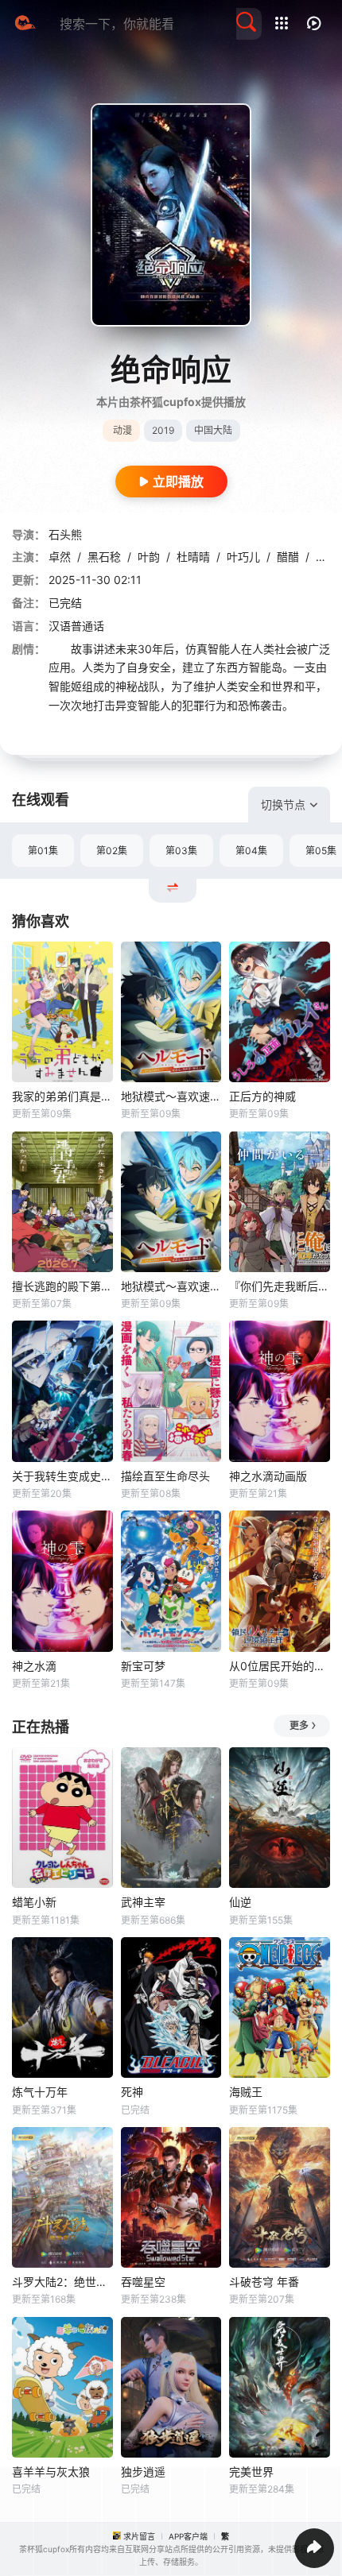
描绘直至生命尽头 (165, 1476)
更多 (299, 1725)
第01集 (43, 851)
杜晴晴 (193, 557)
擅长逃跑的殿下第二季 (62, 1286)
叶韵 (149, 557)
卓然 (60, 557)
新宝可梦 (143, 1666)
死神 (132, 2092)
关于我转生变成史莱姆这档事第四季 (62, 1476)
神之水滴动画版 (268, 1476)
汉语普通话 (76, 626)
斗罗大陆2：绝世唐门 (62, 2282)
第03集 (181, 851)
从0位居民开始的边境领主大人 (280, 1666)
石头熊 (65, 534)
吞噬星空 (143, 2282)
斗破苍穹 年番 (264, 2282)
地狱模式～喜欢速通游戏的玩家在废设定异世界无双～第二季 (171, 1096)
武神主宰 (143, 1902)
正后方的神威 (262, 1096)
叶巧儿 (243, 557)
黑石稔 (104, 557)
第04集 (251, 851)
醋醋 (288, 557)
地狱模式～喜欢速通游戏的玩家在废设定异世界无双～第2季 (171, 1286)
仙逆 (240, 1902)
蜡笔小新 (34, 1902)
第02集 (112, 851)
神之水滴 (34, 1666)
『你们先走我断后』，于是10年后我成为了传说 (280, 1286)
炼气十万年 (40, 2092)
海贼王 (246, 2092)
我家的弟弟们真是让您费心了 (62, 1096)
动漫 (122, 430)
